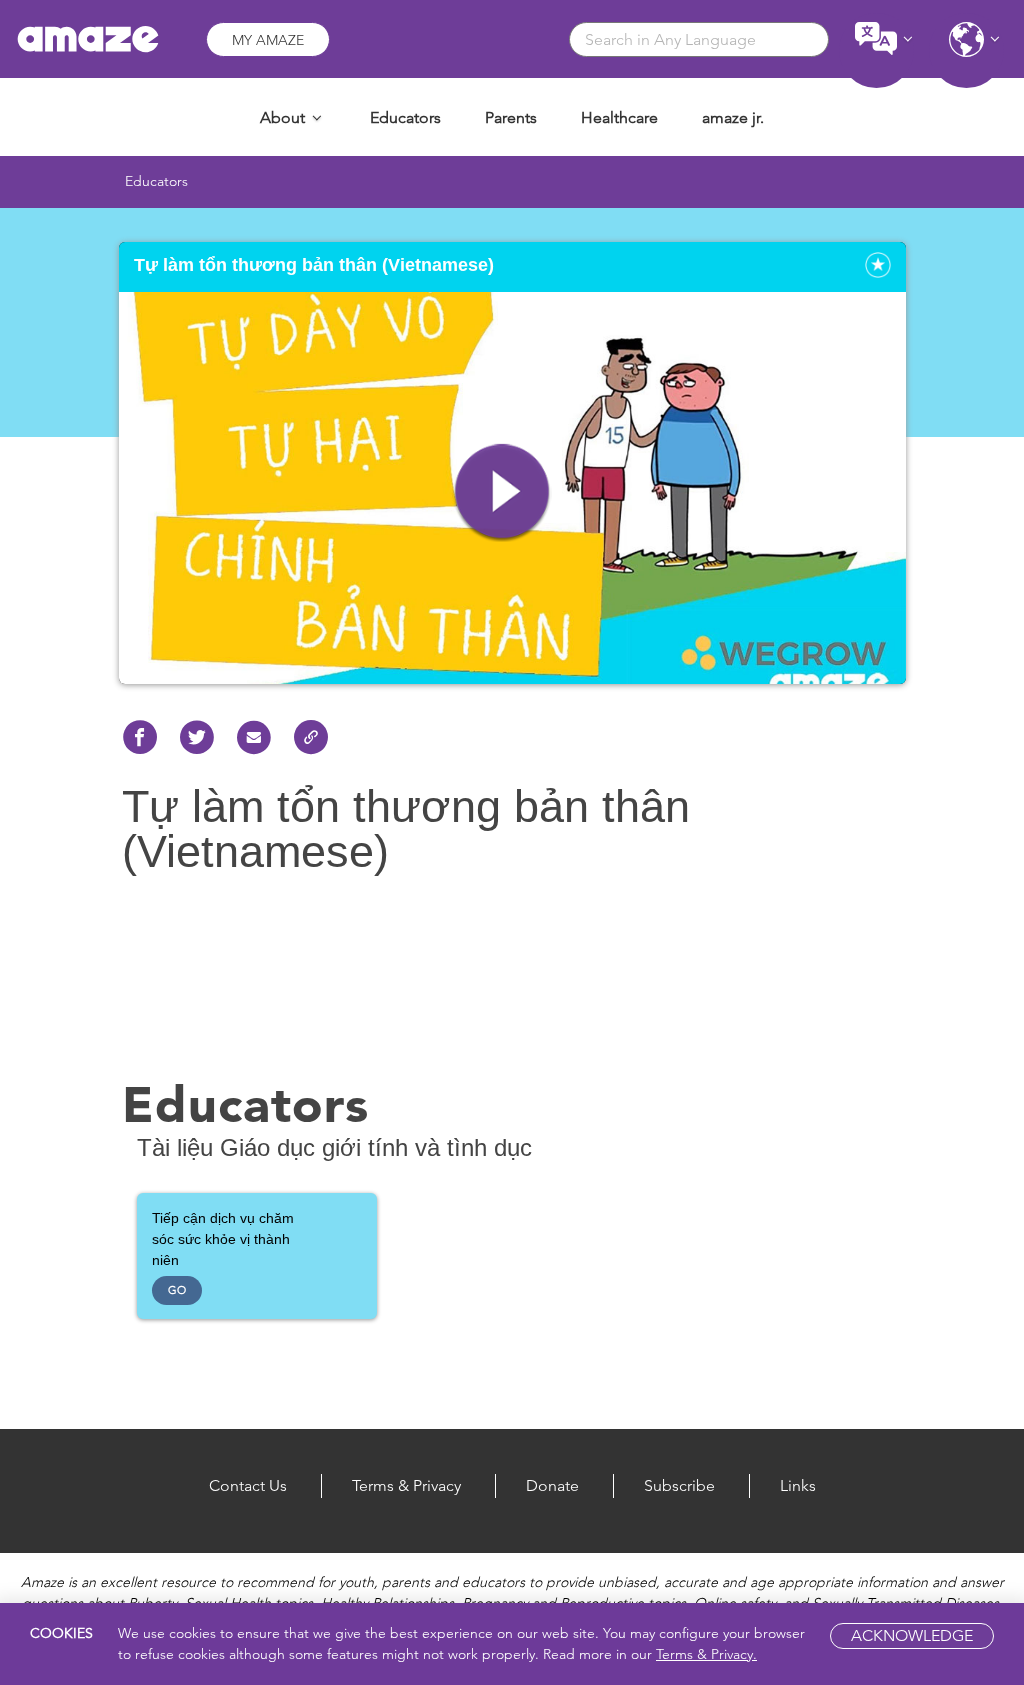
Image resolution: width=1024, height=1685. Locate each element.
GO (177, 1290)
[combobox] (699, 39)
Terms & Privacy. (706, 1654)
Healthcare (619, 117)
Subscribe (679, 1485)
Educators (405, 117)
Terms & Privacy (406, 1485)
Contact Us (248, 1485)
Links (798, 1485)
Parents (511, 117)
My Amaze (268, 40)
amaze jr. (733, 117)
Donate (552, 1485)
